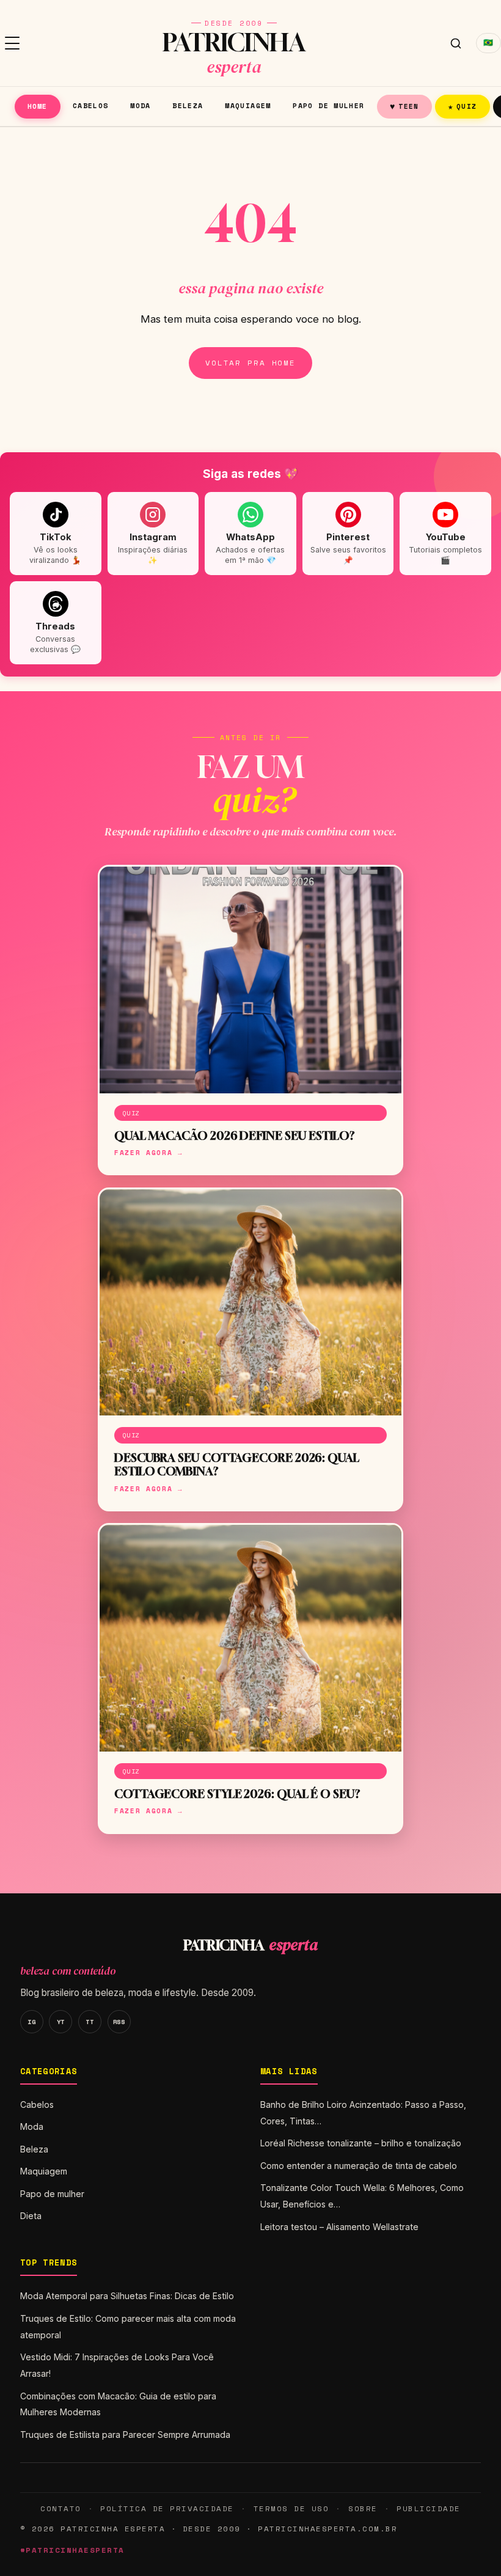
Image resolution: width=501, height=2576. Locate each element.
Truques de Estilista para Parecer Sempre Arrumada (125, 2435)
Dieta (31, 2216)
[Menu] (12, 43)
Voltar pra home (250, 363)
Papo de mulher (328, 105)
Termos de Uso (291, 2508)
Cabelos (91, 105)
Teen (404, 106)
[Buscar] (456, 43)
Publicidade (428, 2508)
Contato (60, 2508)
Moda (141, 105)
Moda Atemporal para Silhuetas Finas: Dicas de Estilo (127, 2296)
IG (31, 2022)
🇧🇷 (488, 42)
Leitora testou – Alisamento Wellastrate (339, 2227)
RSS (119, 2022)
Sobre (363, 2508)
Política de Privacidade (167, 2508)
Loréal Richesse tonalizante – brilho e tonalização (361, 2143)
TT (90, 2022)
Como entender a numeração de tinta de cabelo (359, 2166)
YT (61, 2022)
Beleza (188, 105)
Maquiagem (248, 105)
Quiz (463, 106)
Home (38, 106)
